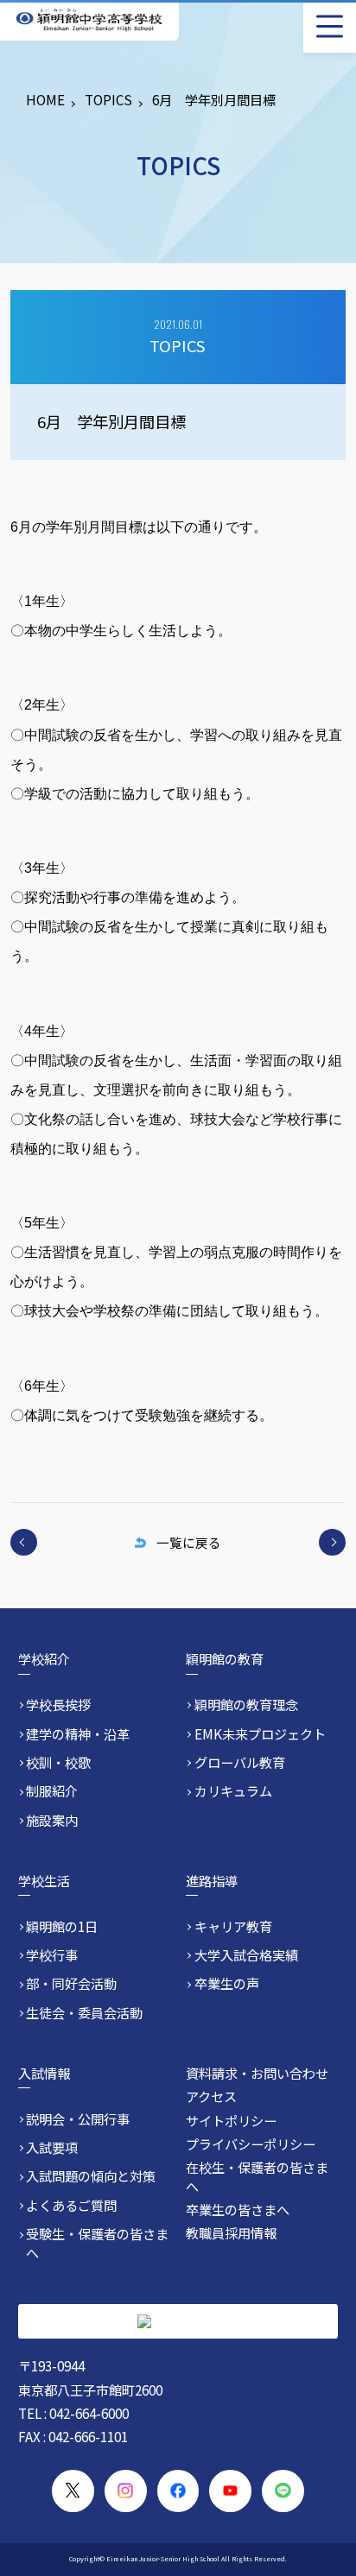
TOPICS (108, 99)
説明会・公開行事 (78, 2119)
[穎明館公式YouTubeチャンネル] (230, 2491)
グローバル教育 (240, 1762)
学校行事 (52, 1955)
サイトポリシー (231, 2120)
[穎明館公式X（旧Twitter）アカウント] (73, 2491)
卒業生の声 (227, 1983)
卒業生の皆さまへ (238, 2209)
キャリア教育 (233, 1926)
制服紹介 (52, 1791)
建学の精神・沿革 (78, 1734)
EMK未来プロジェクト (260, 1734)
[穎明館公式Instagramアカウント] (126, 2491)
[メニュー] (330, 26)
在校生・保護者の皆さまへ (257, 2176)
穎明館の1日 (62, 1926)
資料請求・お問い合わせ (257, 2073)
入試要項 (52, 2147)
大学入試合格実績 (246, 1955)
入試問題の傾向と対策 (91, 2176)
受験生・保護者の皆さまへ (97, 2243)
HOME (45, 99)
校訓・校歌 (58, 1762)
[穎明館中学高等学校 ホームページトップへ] (89, 20)
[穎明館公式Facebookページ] (178, 2491)
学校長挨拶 (58, 1705)
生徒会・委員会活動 (84, 2013)
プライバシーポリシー (251, 2144)
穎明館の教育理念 (246, 1705)
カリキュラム (233, 1791)
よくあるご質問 (71, 2205)
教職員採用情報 (231, 2232)
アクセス (211, 2096)
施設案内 (52, 1820)
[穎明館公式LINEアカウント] (283, 2491)
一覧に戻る (188, 1542)
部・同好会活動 (71, 1983)
